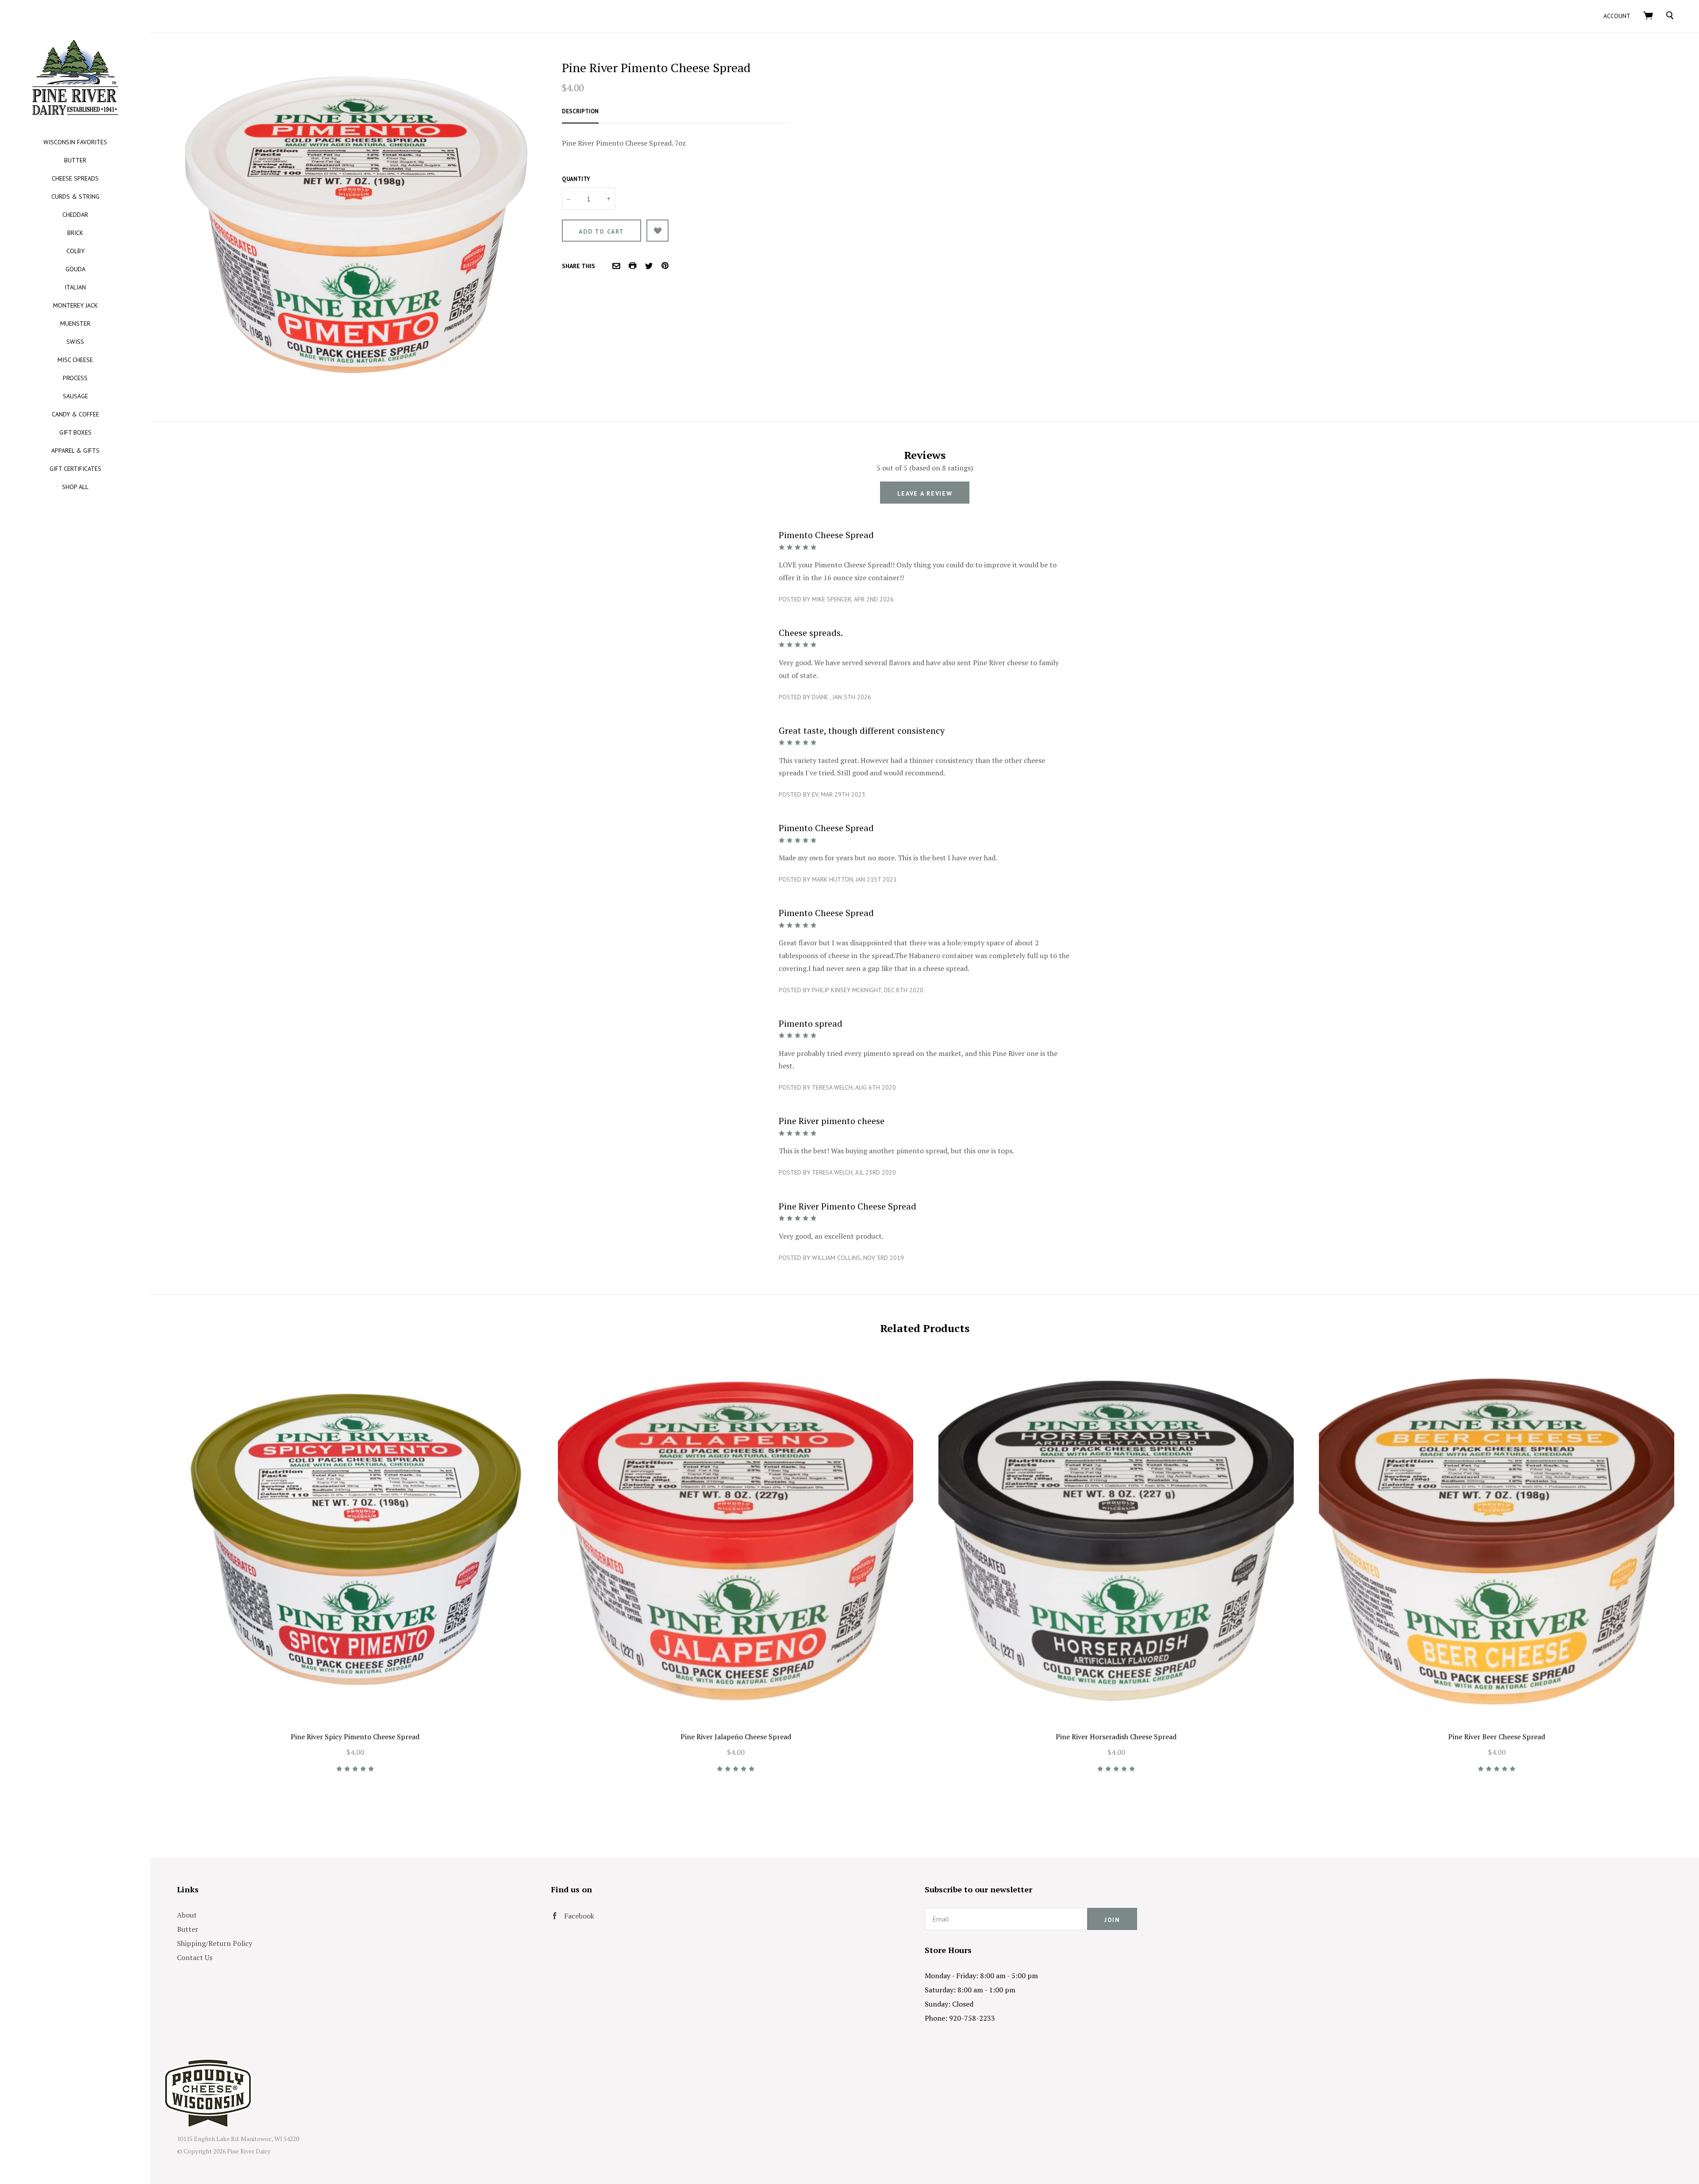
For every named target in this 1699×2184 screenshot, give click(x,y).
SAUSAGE (75, 396)
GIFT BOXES (75, 432)
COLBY (75, 251)
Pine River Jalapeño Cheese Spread (736, 1737)
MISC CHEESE (75, 360)
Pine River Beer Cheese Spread (1497, 1737)
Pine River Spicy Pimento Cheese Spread (355, 1737)
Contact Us (195, 1957)
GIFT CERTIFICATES (75, 469)
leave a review (925, 493)
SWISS (75, 342)
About (187, 1915)
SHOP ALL (75, 487)
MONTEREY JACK (75, 305)
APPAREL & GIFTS (75, 451)
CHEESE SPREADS (75, 178)
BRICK (75, 233)
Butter (188, 1929)
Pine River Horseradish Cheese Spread (1116, 1737)
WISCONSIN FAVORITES (75, 142)
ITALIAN (75, 287)
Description (580, 111)
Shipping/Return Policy (215, 1943)
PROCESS (75, 378)
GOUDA (75, 269)
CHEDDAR (75, 215)
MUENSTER (75, 324)
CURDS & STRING (75, 196)
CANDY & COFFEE (75, 414)
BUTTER (75, 160)
